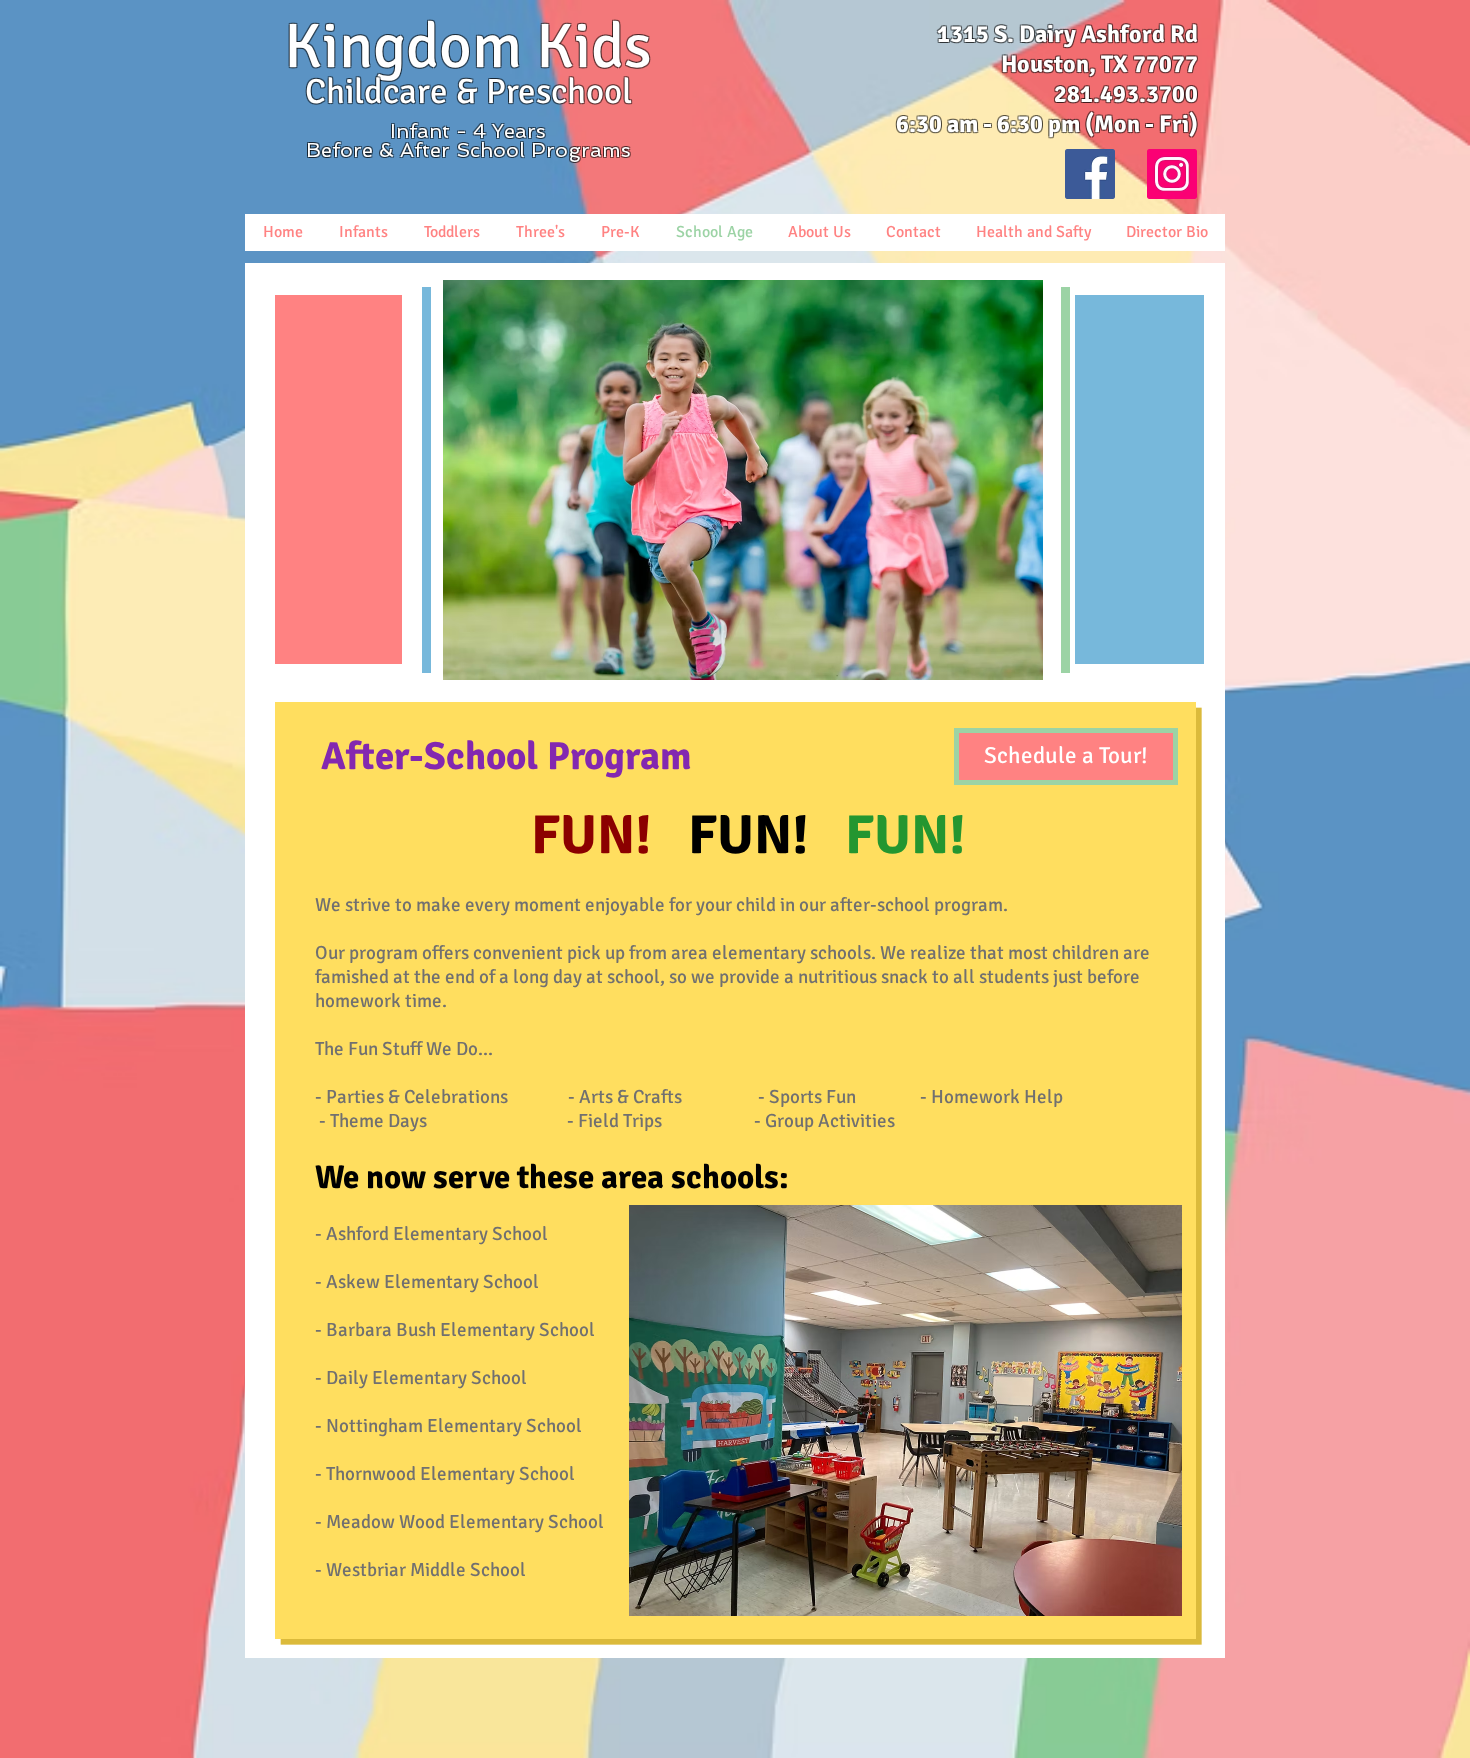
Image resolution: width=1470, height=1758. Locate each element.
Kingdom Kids (468, 46)
